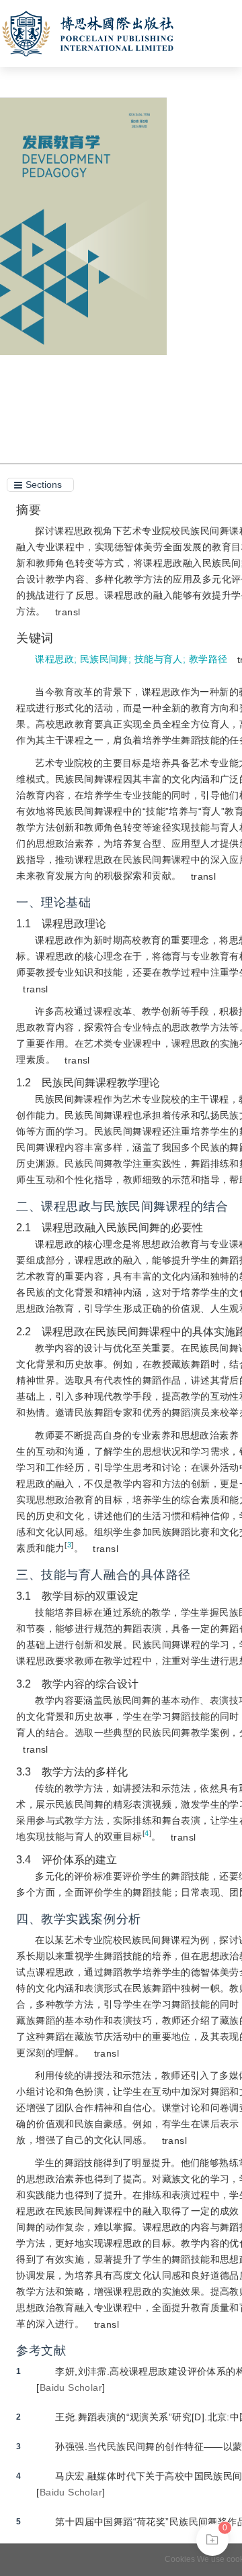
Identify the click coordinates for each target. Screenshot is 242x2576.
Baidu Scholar (71, 2387)
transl (68, 612)
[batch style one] (212, 2540)
